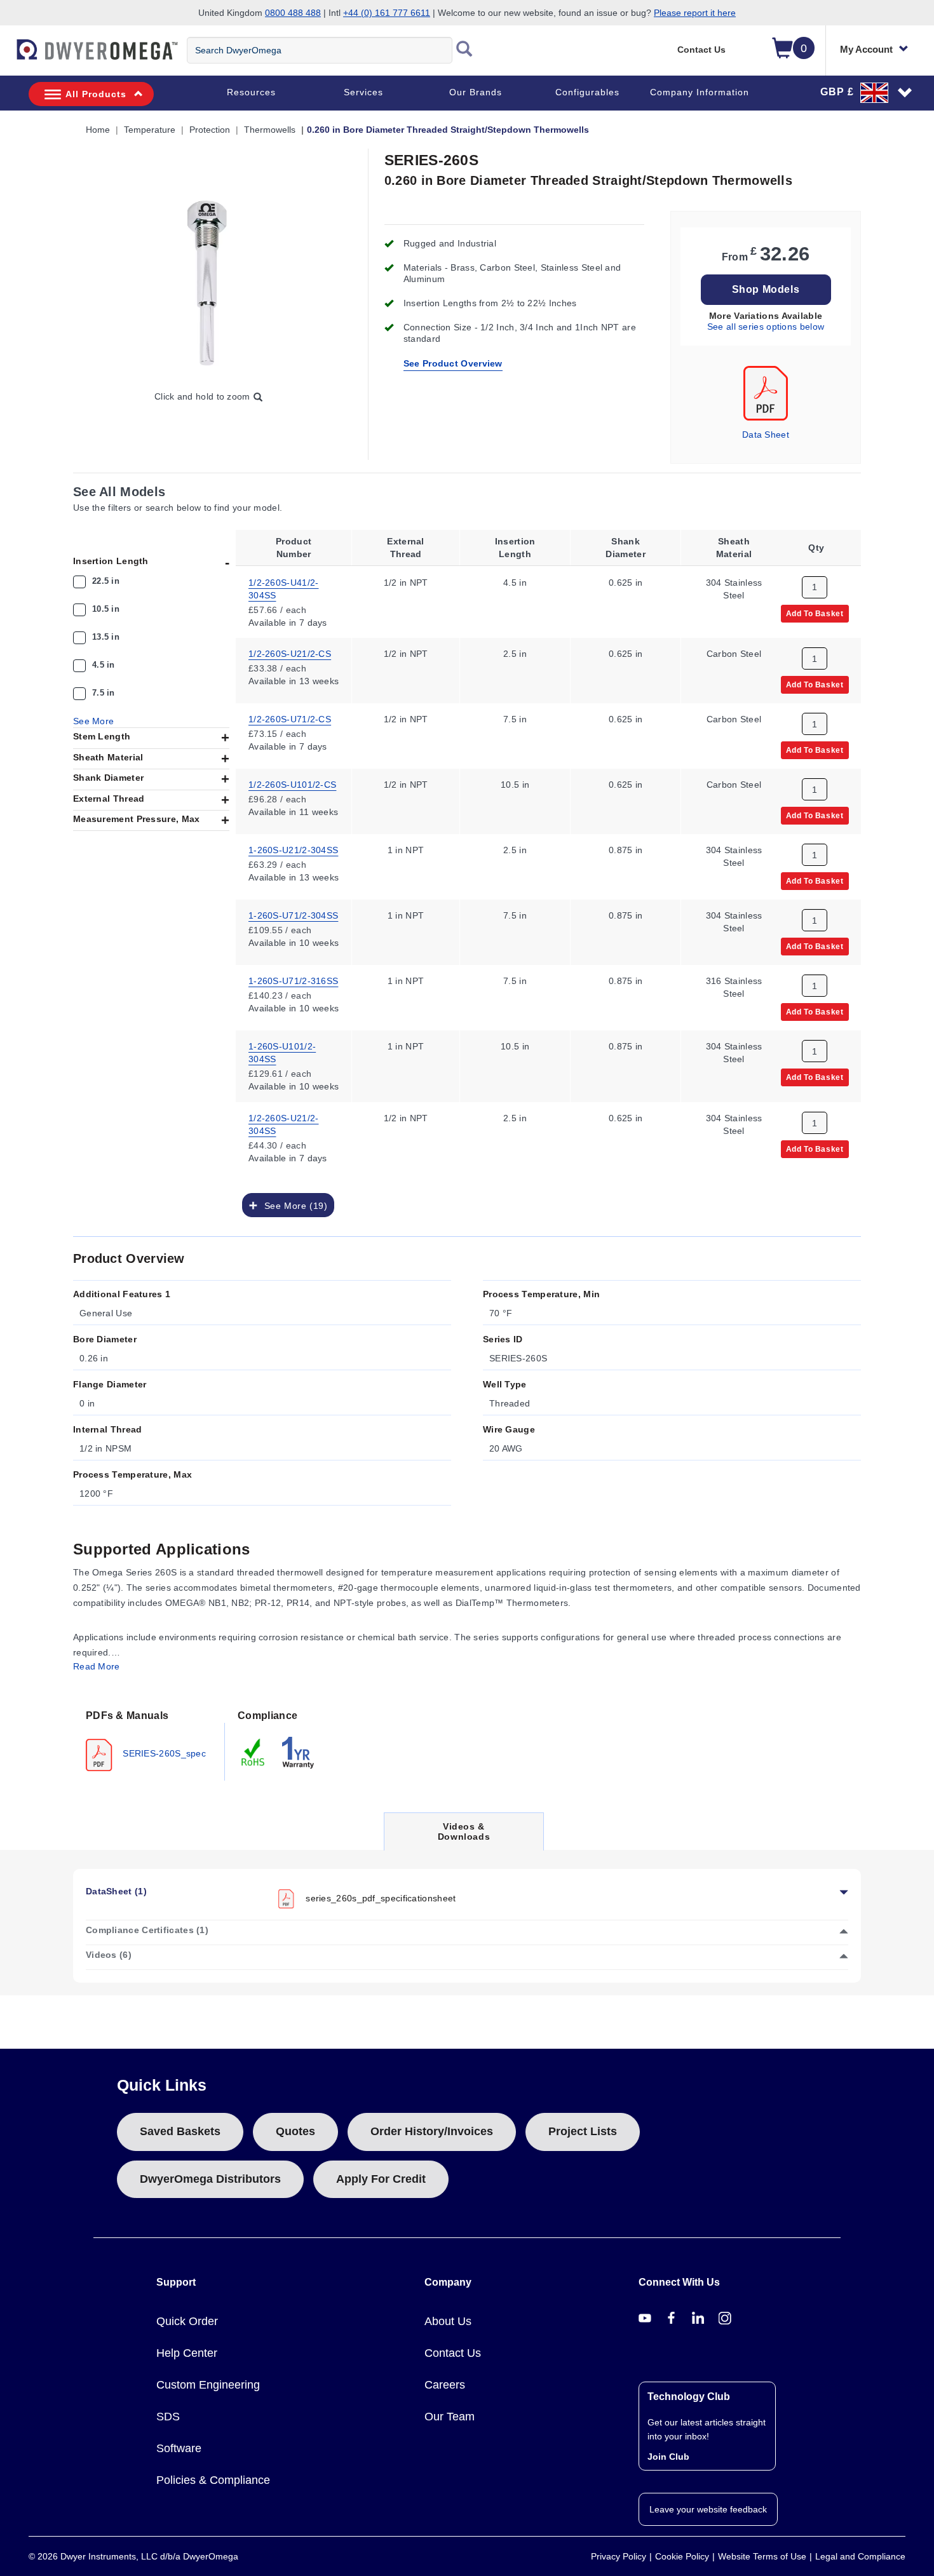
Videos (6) (109, 1955)
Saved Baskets (180, 2131)
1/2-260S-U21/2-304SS (284, 1124)
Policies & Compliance (213, 2480)
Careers (445, 2385)
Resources (251, 92)
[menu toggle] (7, 56)
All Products (96, 94)
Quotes (295, 2131)
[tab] (149, 1739)
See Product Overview (453, 363)
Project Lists (583, 2131)
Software (179, 2448)
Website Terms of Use (762, 2556)
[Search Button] (464, 50)
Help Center (187, 2353)
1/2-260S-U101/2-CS (292, 785)
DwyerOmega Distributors (210, 2179)
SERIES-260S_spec (163, 1753)
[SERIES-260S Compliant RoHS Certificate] (254, 1752)
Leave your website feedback (708, 2509)
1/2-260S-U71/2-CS (290, 719)
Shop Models (766, 289)
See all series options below (766, 327)
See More (93, 721)
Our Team (450, 2417)
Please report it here (695, 13)
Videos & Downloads (464, 1836)
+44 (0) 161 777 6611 (387, 13)
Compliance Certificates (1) (147, 1930)
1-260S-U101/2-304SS (282, 1053)
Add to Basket (815, 613)
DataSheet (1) (116, 1891)
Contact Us (701, 50)
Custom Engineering (208, 2385)
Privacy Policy (619, 2556)
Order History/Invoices (432, 2131)
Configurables (587, 92)
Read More (97, 1666)
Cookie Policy (682, 2556)
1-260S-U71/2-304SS (293, 915)
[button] (867, 92)
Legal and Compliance (860, 2556)
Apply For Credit (381, 2179)
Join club (668, 2457)
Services (363, 92)
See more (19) (293, 1206)
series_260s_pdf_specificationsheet (381, 1898)
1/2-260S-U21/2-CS (290, 654)
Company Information (700, 92)
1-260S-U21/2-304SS (293, 850)
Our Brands (476, 92)
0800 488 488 (293, 13)
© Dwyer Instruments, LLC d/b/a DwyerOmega (133, 2556)
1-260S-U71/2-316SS (293, 981)
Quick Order (187, 2321)
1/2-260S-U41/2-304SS (284, 588)
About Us (448, 2321)
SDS (168, 2417)
